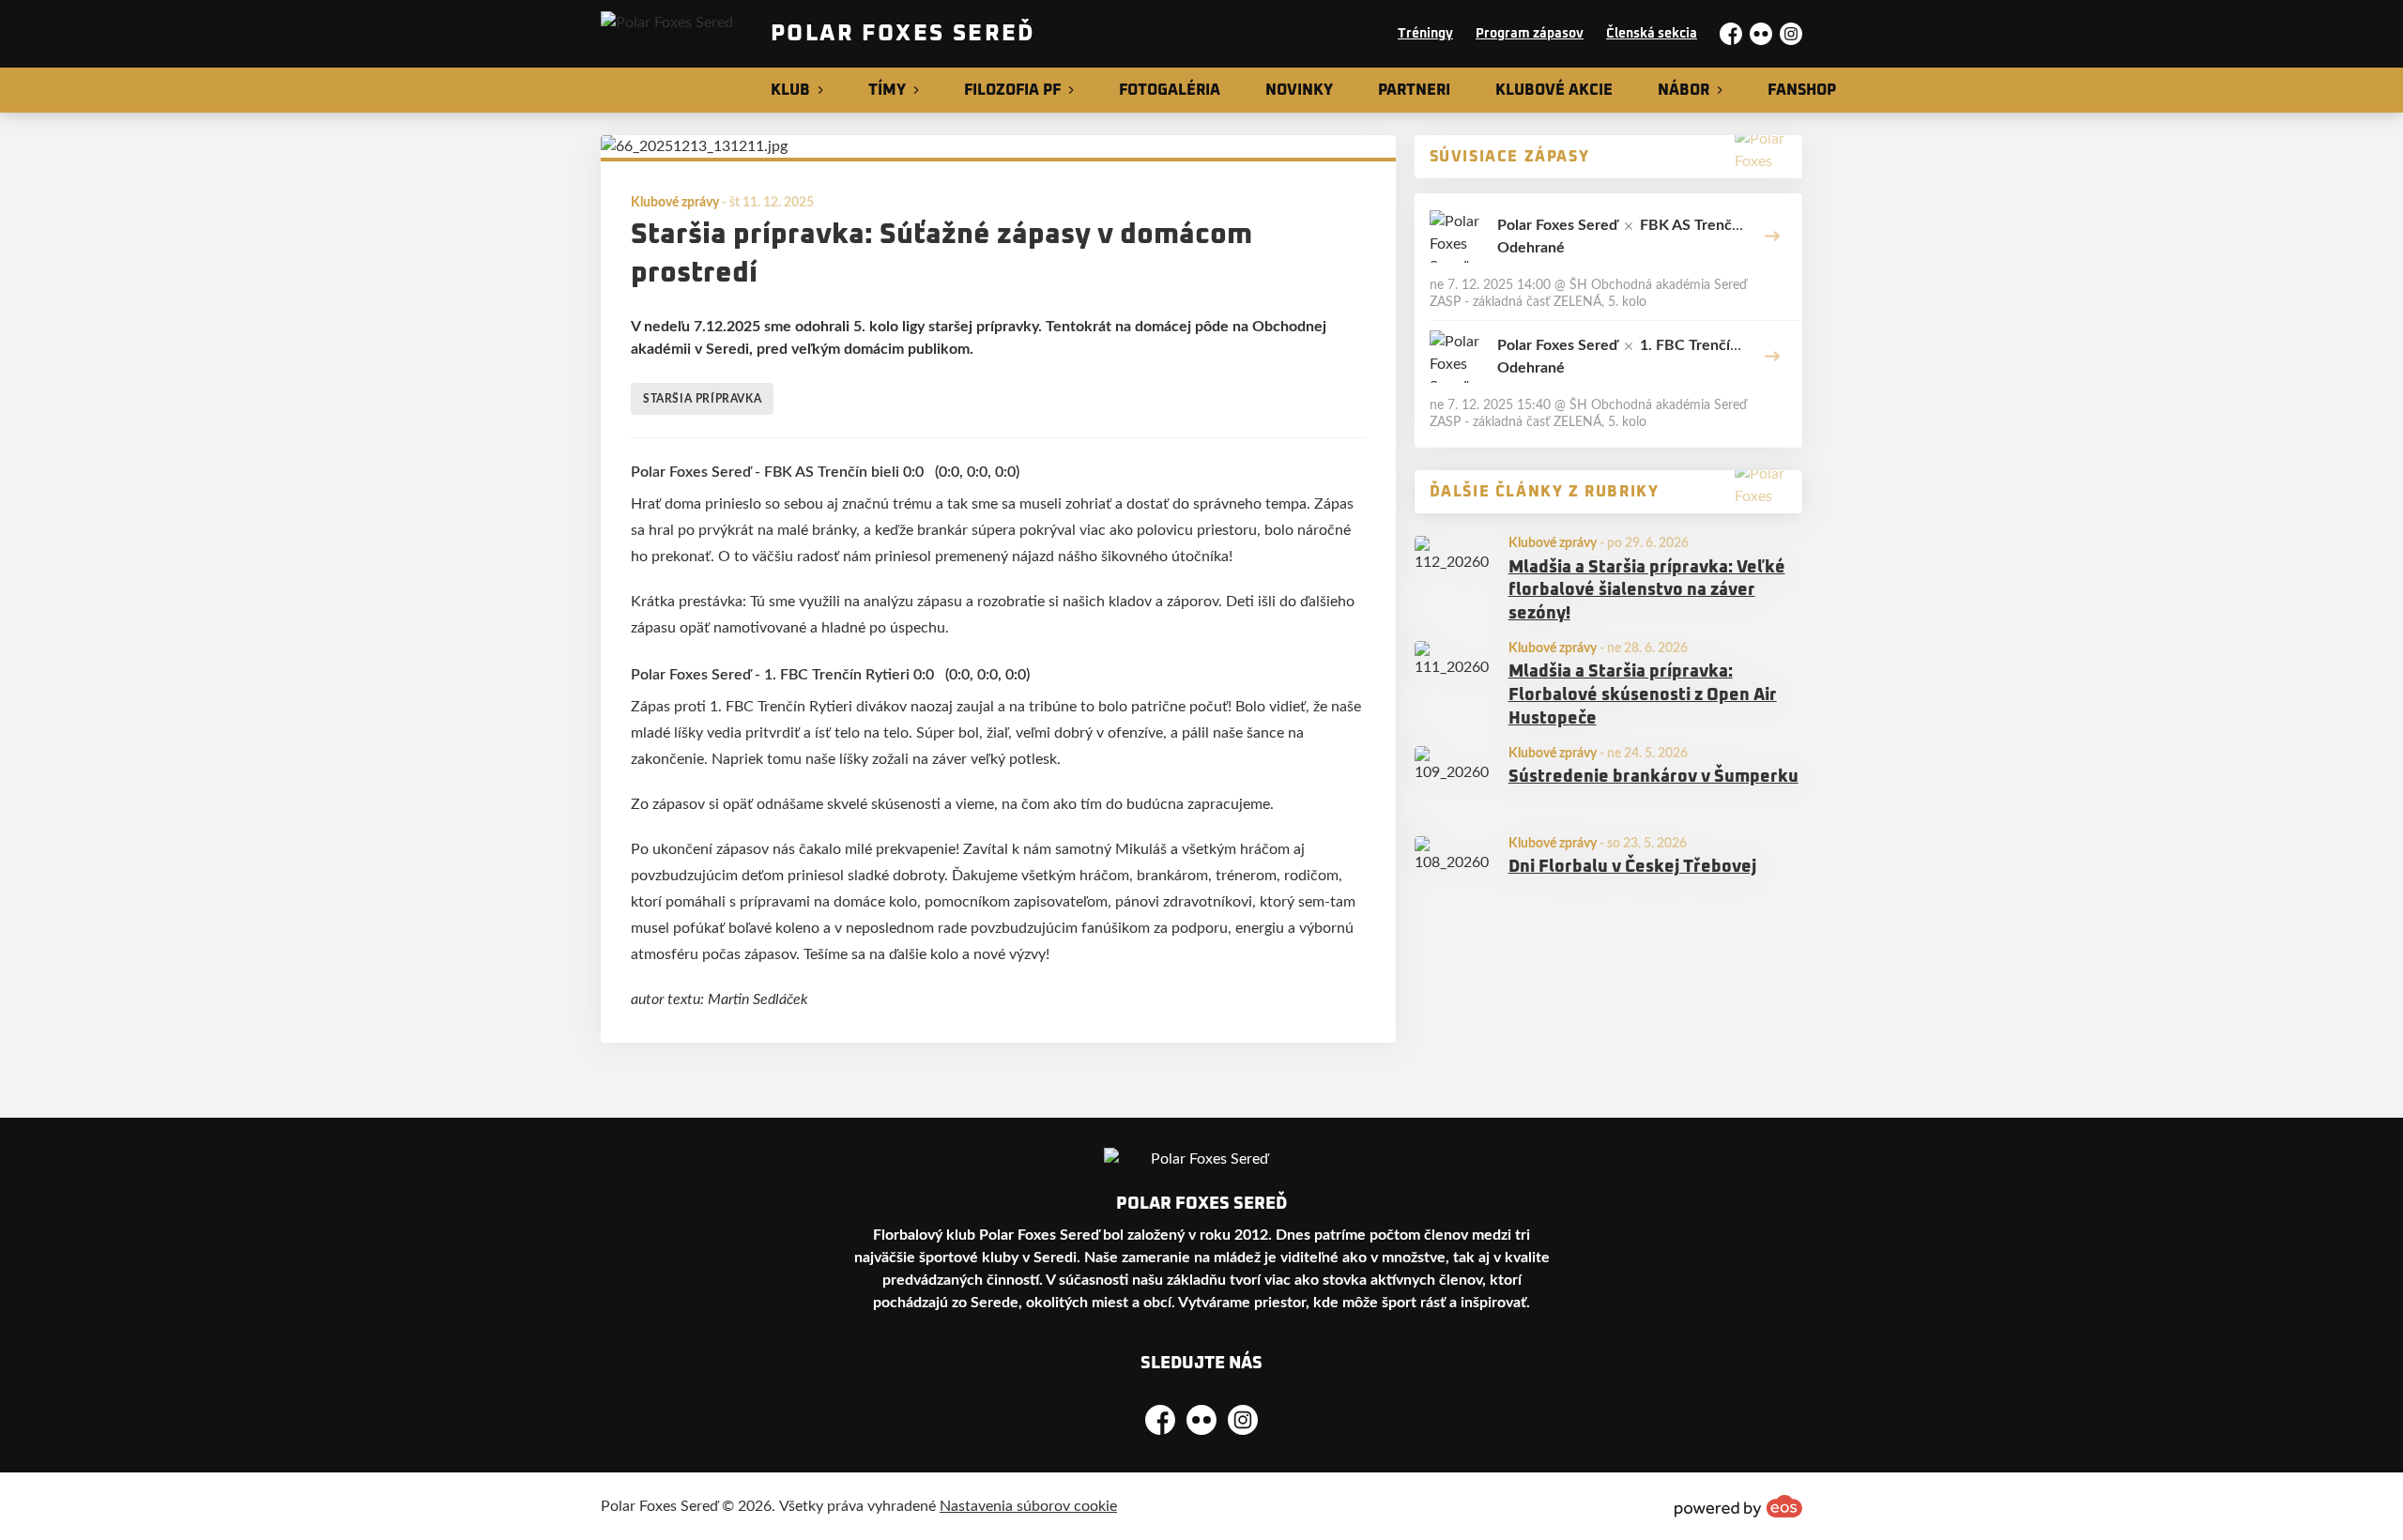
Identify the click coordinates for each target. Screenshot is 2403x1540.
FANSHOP (1802, 90)
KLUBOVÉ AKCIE (1554, 90)
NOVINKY (1299, 90)
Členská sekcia (1652, 34)
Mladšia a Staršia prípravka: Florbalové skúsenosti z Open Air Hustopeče (1643, 695)
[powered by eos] (1738, 1506)
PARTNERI (1414, 90)
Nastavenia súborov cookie (1028, 1506)
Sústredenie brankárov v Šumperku (1653, 777)
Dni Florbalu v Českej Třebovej (1632, 867)
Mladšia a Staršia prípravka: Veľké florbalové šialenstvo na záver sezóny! (1647, 591)
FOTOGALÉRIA (1170, 90)
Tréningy (1425, 34)
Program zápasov (1530, 34)
